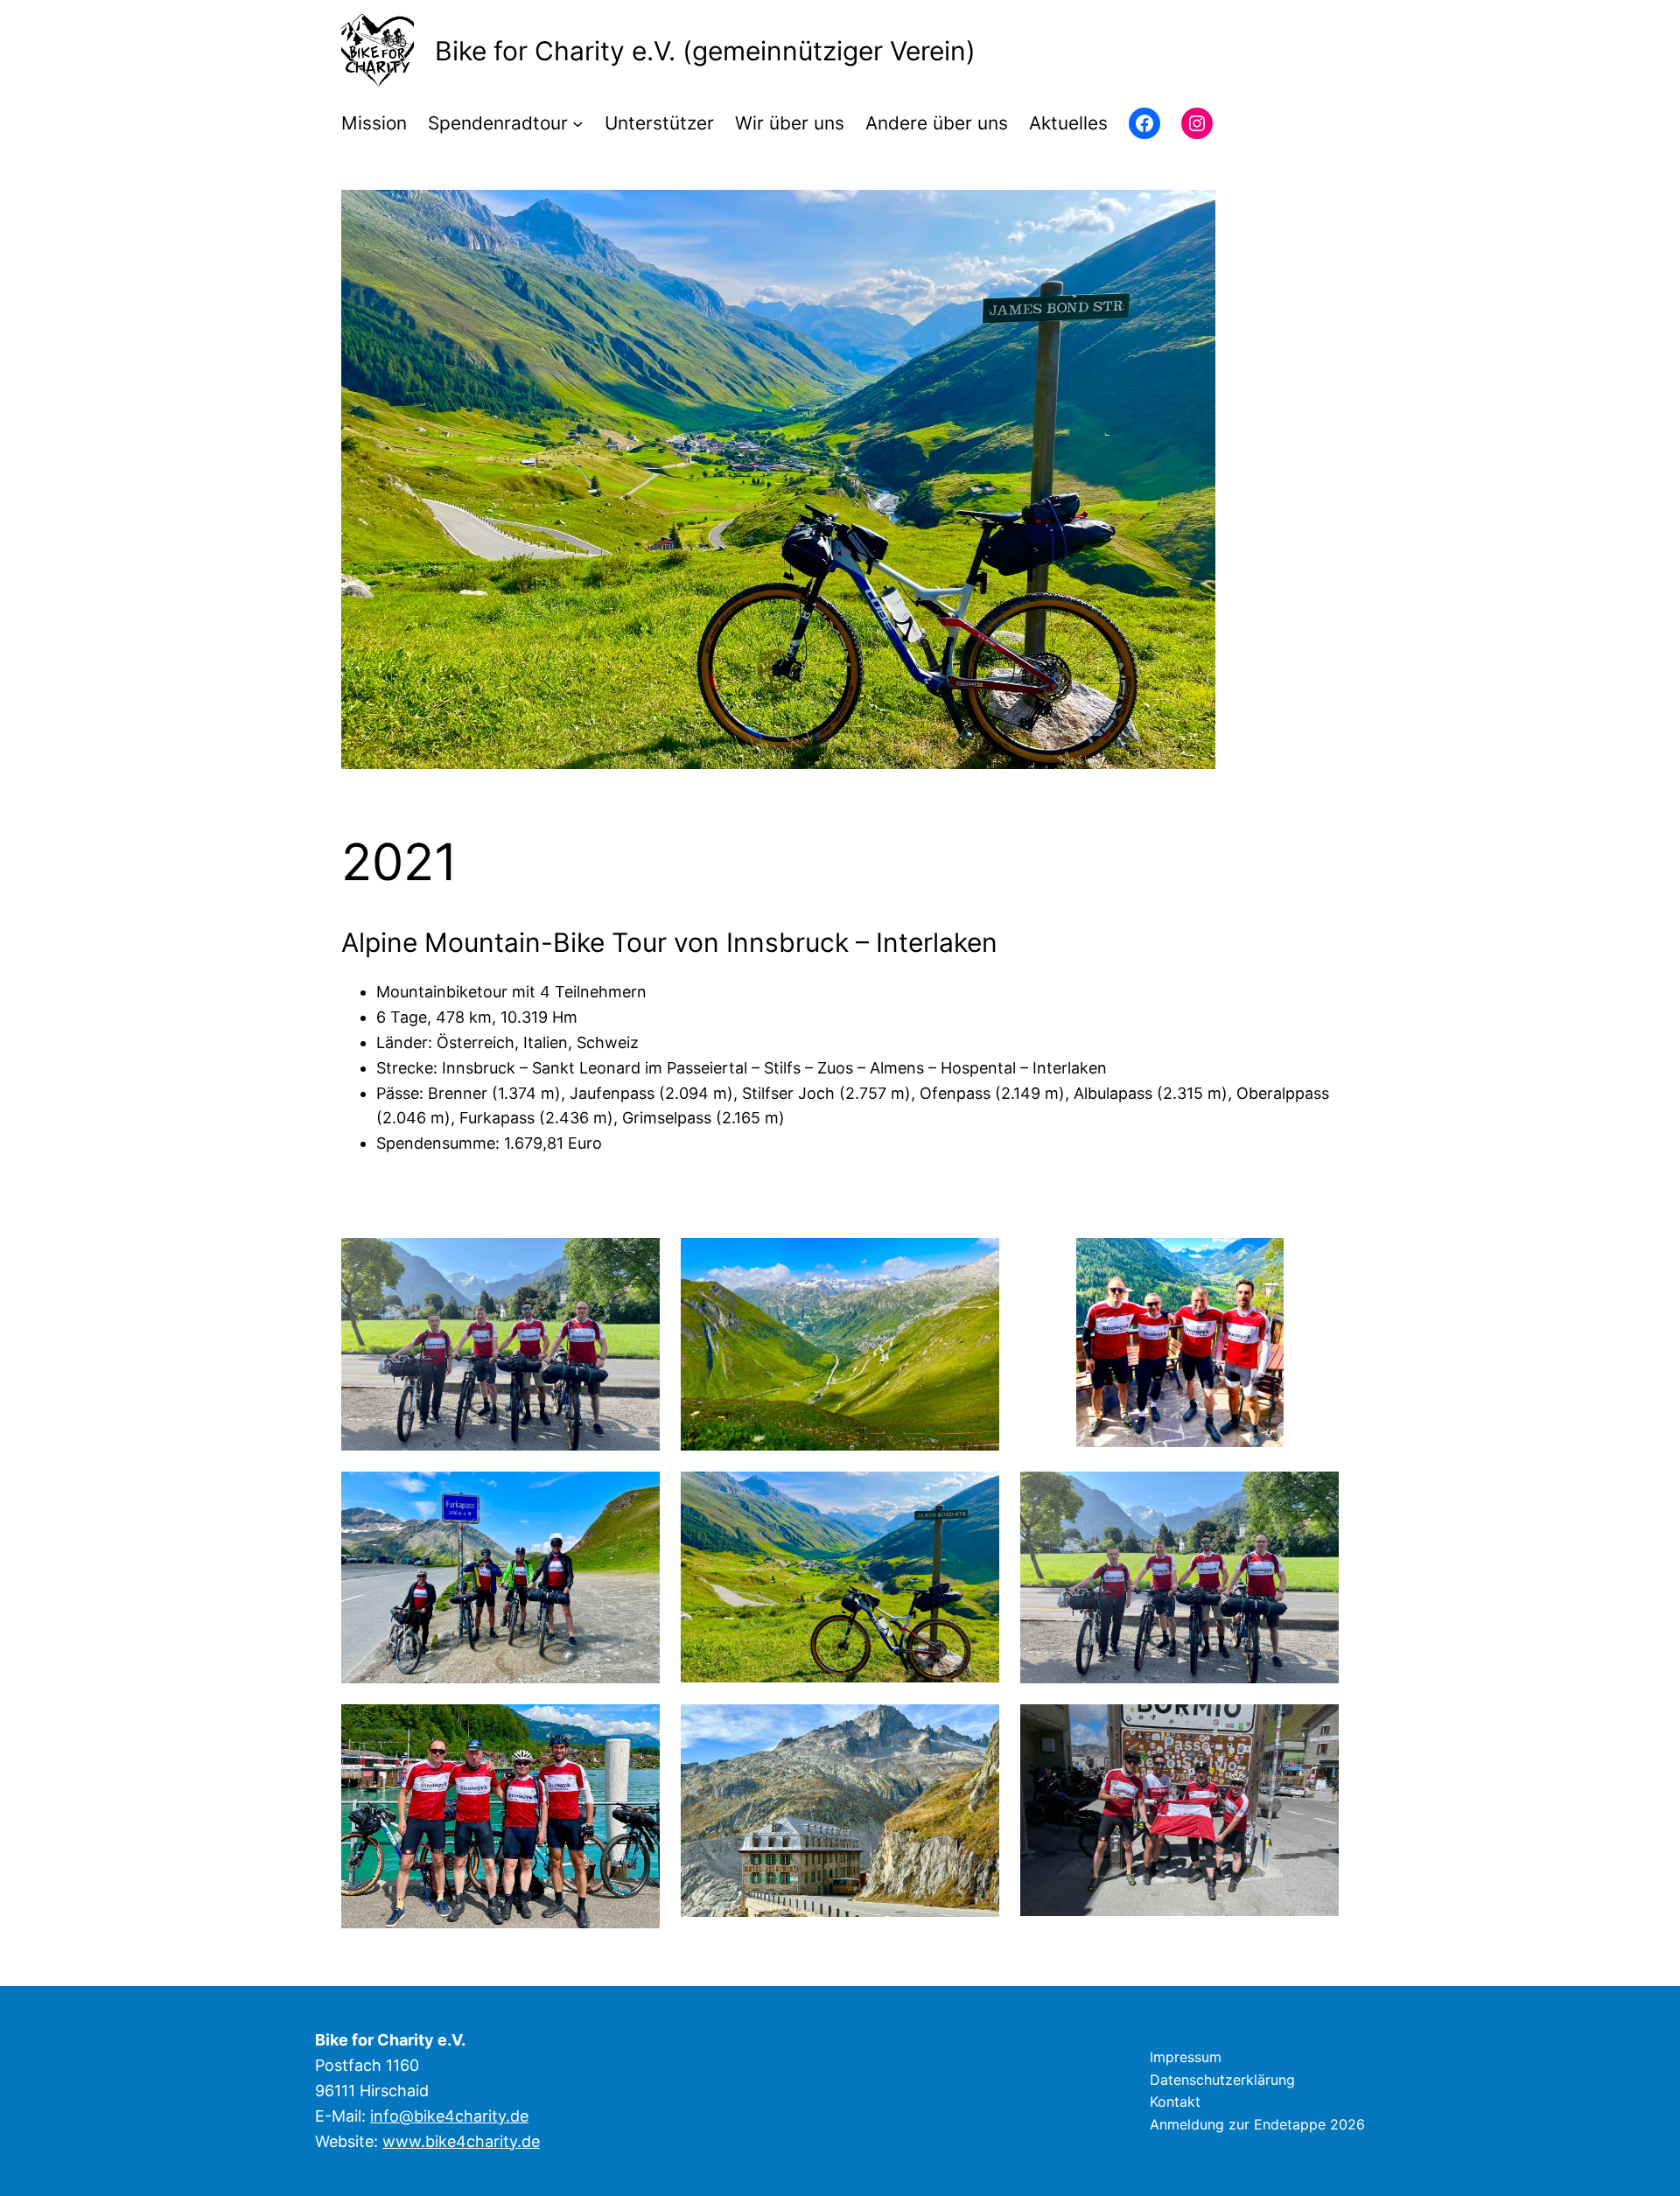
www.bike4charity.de (461, 2141)
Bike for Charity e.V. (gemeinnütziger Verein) (705, 51)
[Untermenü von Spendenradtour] (577, 123)
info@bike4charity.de (449, 2116)
